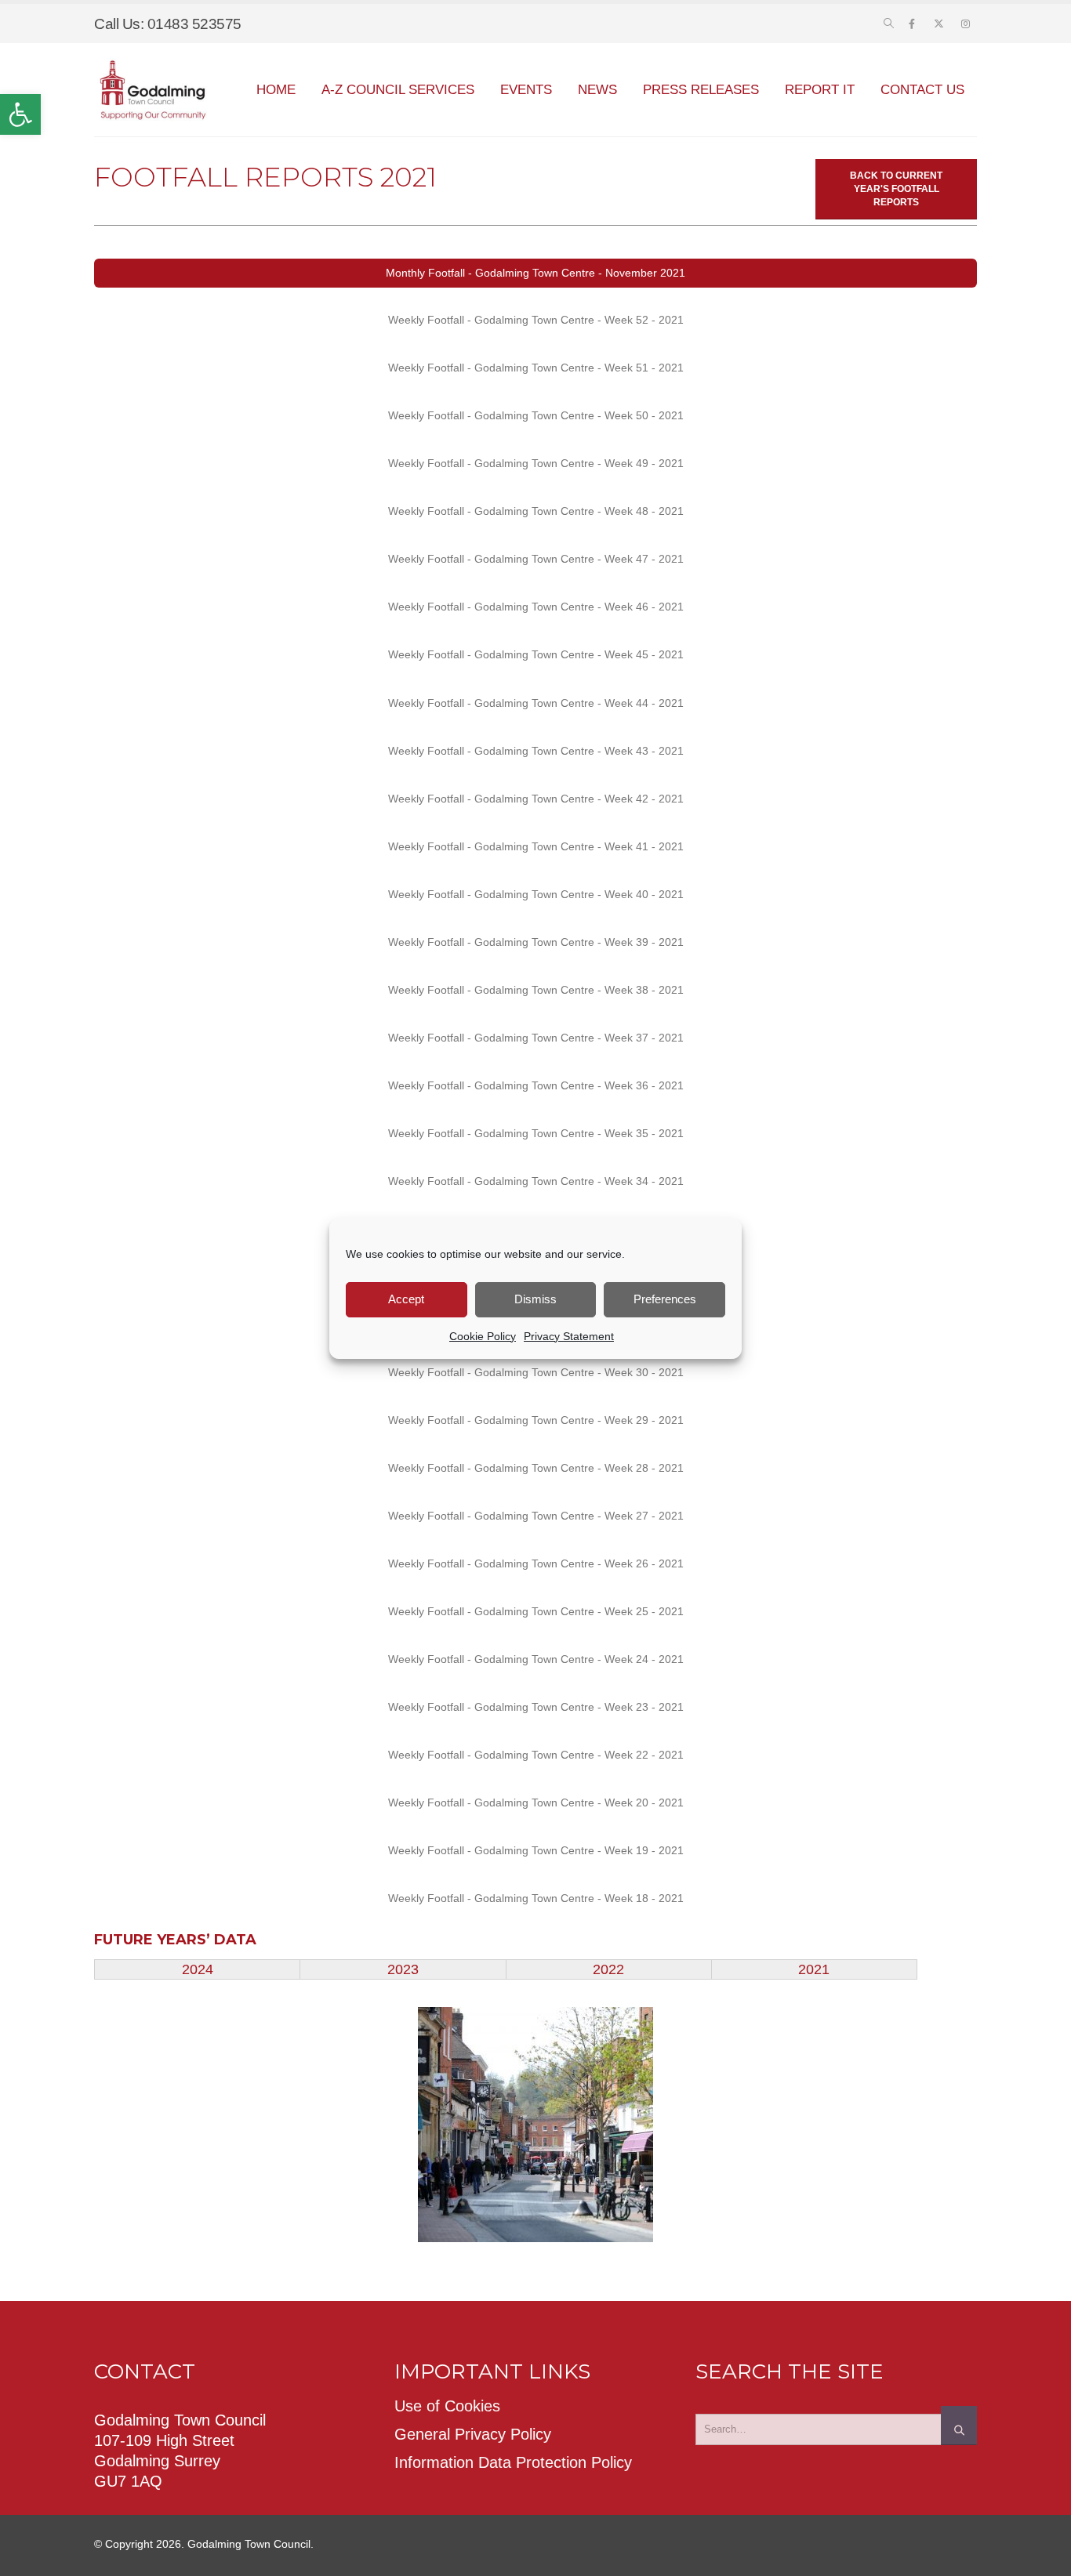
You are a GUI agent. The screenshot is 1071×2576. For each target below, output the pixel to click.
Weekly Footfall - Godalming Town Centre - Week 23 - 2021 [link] (536, 1707)
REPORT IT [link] (820, 90)
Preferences (665, 1299)
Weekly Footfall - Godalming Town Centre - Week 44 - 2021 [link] (536, 703)
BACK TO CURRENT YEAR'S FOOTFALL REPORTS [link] (896, 189)
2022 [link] (608, 1969)
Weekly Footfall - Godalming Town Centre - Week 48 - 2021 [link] (536, 511)
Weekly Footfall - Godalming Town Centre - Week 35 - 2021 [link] (536, 1133)
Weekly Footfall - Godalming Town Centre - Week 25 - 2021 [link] (536, 1611)
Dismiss (535, 1299)
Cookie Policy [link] (483, 1336)
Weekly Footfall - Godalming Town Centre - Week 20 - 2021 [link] (536, 1802)
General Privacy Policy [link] (473, 2434)
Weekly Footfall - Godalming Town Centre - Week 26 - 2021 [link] (536, 1563)
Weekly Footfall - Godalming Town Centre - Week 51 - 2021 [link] (536, 368)
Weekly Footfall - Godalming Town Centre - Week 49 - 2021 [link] (536, 463)
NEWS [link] (597, 90)
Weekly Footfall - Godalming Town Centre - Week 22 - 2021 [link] (536, 1755)
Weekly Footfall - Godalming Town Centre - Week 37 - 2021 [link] (536, 1038)
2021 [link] (814, 1969)
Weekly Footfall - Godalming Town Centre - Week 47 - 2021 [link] (536, 559)
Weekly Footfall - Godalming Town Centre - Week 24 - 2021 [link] (536, 1659)
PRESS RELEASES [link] (701, 90)
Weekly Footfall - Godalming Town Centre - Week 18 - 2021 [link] (536, 1898)
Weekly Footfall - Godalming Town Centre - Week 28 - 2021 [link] (536, 1468)
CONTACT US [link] (922, 90)
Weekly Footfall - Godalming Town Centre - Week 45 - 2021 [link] (536, 654)
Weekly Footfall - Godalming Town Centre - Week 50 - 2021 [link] (536, 415)
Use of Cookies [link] (447, 2406)
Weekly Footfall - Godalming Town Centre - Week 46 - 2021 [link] (536, 607)
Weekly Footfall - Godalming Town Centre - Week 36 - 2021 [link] (536, 1085)
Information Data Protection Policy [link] (513, 2462)
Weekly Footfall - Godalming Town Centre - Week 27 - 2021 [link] (536, 1516)
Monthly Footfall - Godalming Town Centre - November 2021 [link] (535, 273)
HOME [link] (276, 90)
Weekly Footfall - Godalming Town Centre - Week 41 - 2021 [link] (536, 846)
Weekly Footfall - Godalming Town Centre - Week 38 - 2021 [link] (536, 990)
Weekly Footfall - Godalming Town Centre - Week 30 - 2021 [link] (536, 1372)
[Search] (959, 2426)
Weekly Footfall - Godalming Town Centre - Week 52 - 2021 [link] (536, 320)
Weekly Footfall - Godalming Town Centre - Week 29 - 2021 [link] (536, 1420)
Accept (406, 1299)
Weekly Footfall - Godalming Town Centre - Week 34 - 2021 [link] (536, 1181)
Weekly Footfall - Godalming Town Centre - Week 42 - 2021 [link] (536, 799)
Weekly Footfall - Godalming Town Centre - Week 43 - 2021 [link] (536, 751)
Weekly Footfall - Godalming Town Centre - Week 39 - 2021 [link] (536, 942)
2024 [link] (198, 1969)
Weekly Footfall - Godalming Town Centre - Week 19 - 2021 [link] (536, 1850)
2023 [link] (403, 1969)
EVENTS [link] (526, 90)
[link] (20, 114)
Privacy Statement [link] (569, 1336)
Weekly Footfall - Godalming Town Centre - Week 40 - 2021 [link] (536, 894)
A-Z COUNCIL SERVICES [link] (398, 90)
